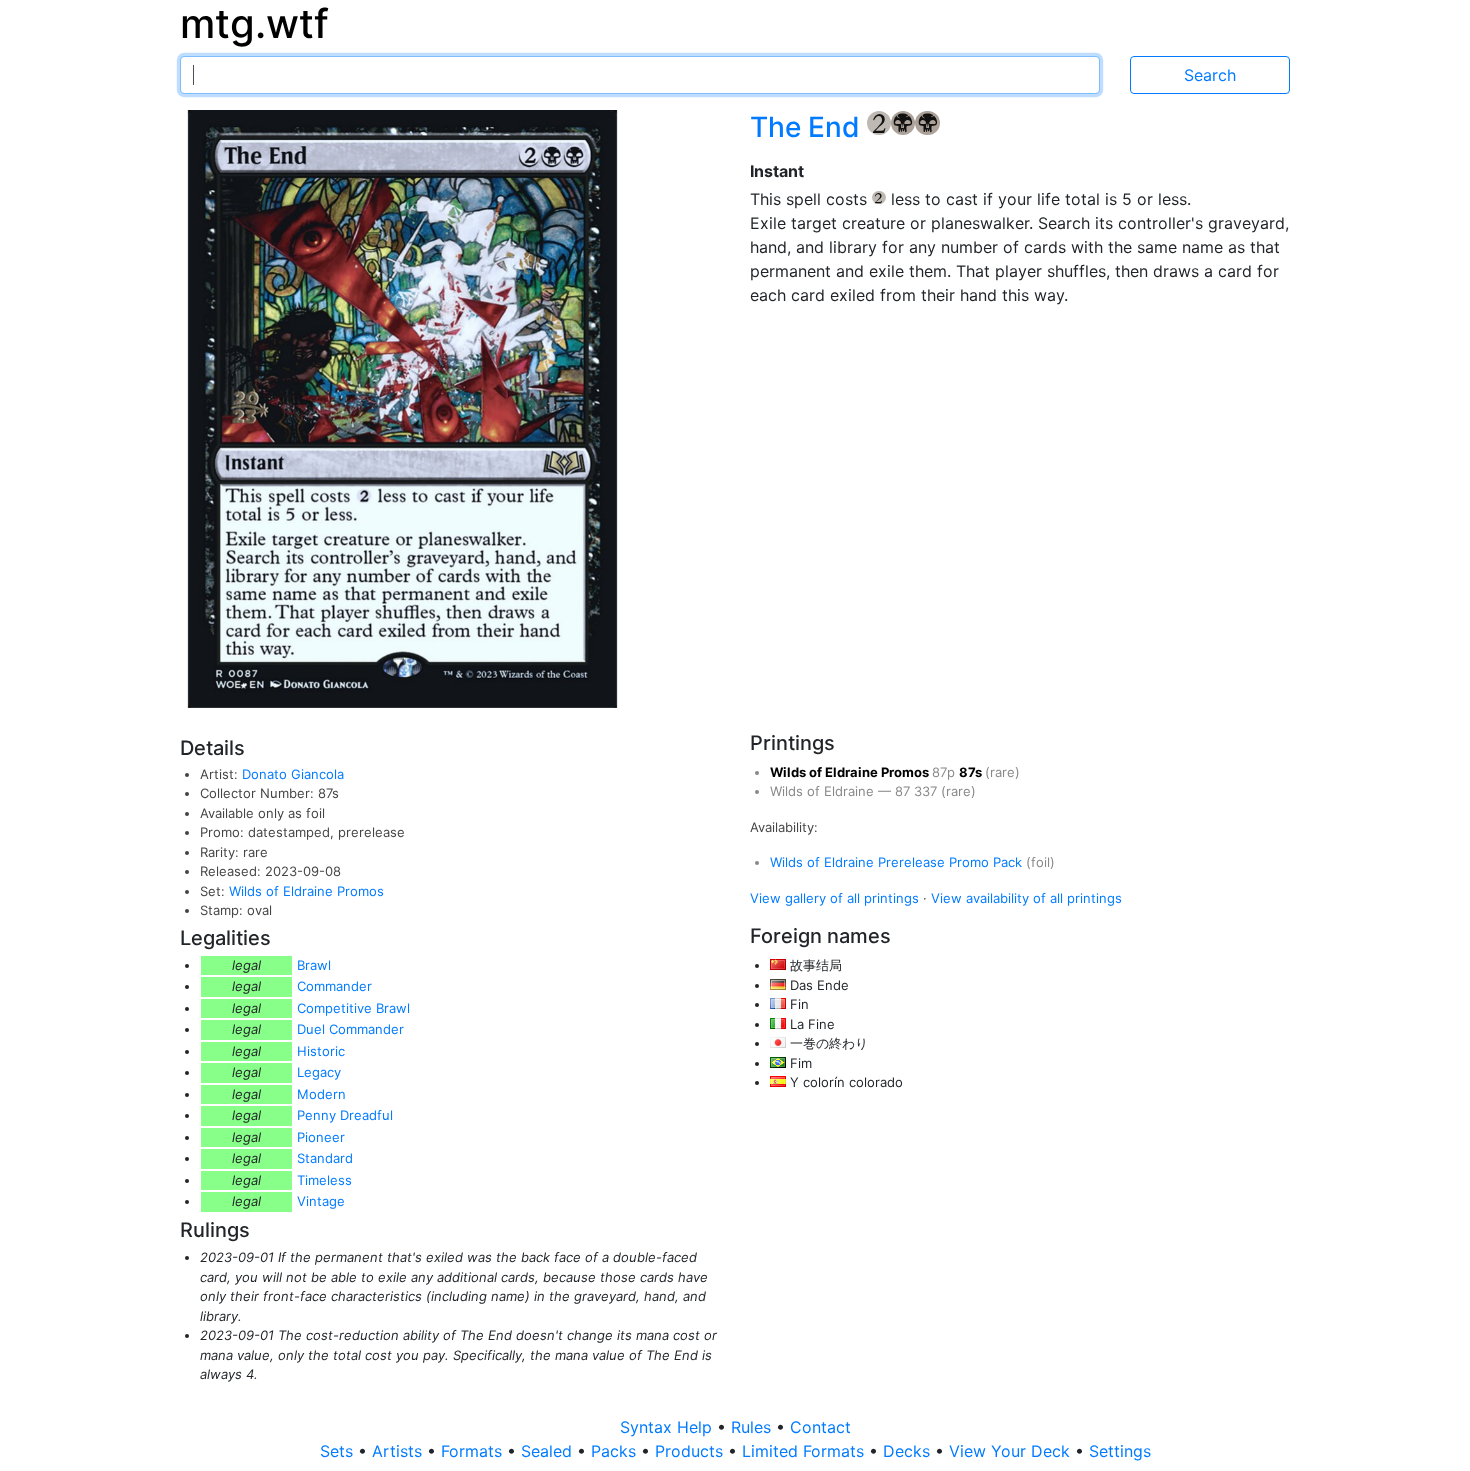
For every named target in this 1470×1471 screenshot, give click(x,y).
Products (691, 1451)
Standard (325, 1158)
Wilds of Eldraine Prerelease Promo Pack (898, 862)
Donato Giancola (293, 774)
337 (927, 791)
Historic (321, 1051)
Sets (339, 1451)
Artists (399, 1451)
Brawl (314, 965)
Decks (909, 1451)
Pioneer (321, 1137)
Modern (321, 1094)
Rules (753, 1427)
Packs (616, 1451)
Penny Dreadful (345, 1115)
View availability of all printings (1026, 898)
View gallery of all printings (834, 898)
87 (904, 791)
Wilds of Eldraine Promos (306, 891)
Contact (820, 1427)
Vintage (321, 1201)
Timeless (324, 1180)
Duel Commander (350, 1029)
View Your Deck (1012, 1451)
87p (945, 772)
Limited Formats (805, 1451)
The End (808, 127)
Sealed (549, 1451)
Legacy (319, 1072)
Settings (1120, 1451)
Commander (334, 986)
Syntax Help (668, 1427)
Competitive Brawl (353, 1008)
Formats (474, 1451)
